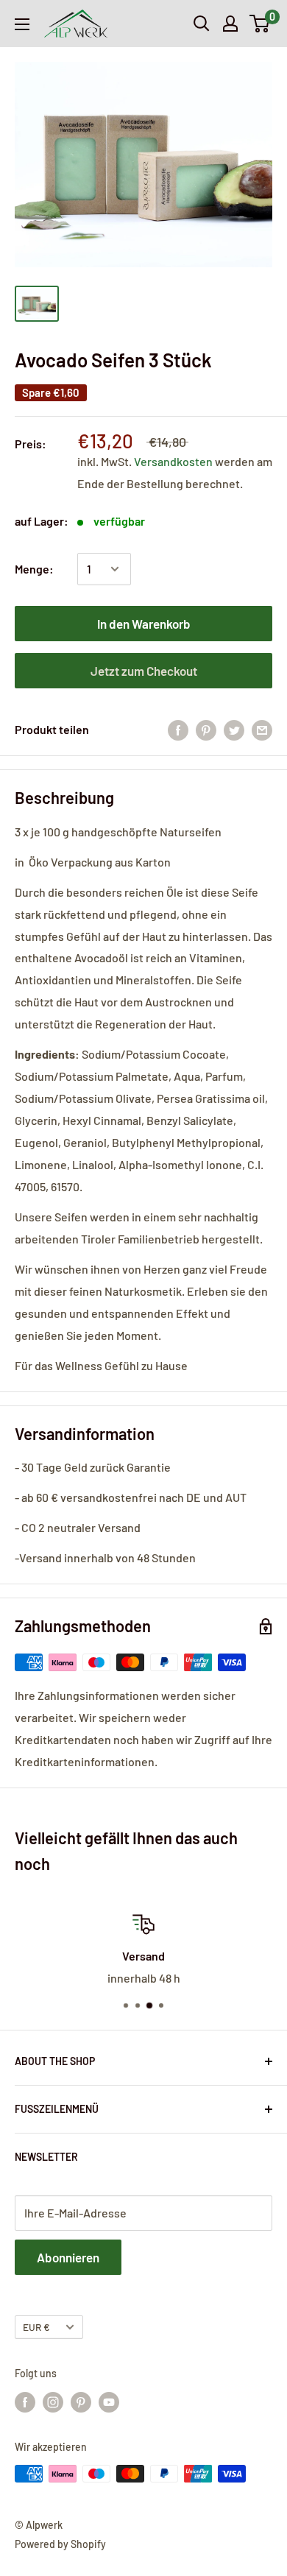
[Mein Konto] (230, 24)
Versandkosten (174, 461)
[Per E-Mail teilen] (262, 729)
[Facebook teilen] (178, 729)
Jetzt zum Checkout (144, 671)
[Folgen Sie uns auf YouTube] (109, 2402)
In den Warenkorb (144, 624)
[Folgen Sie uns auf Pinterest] (81, 2402)
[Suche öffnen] (202, 24)
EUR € (36, 2327)
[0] (260, 24)
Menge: (34, 569)
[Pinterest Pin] (206, 729)
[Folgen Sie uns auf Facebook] (25, 2402)
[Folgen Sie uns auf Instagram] (53, 2402)
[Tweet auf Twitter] (234, 729)
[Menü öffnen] (22, 24)
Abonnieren (68, 2257)
